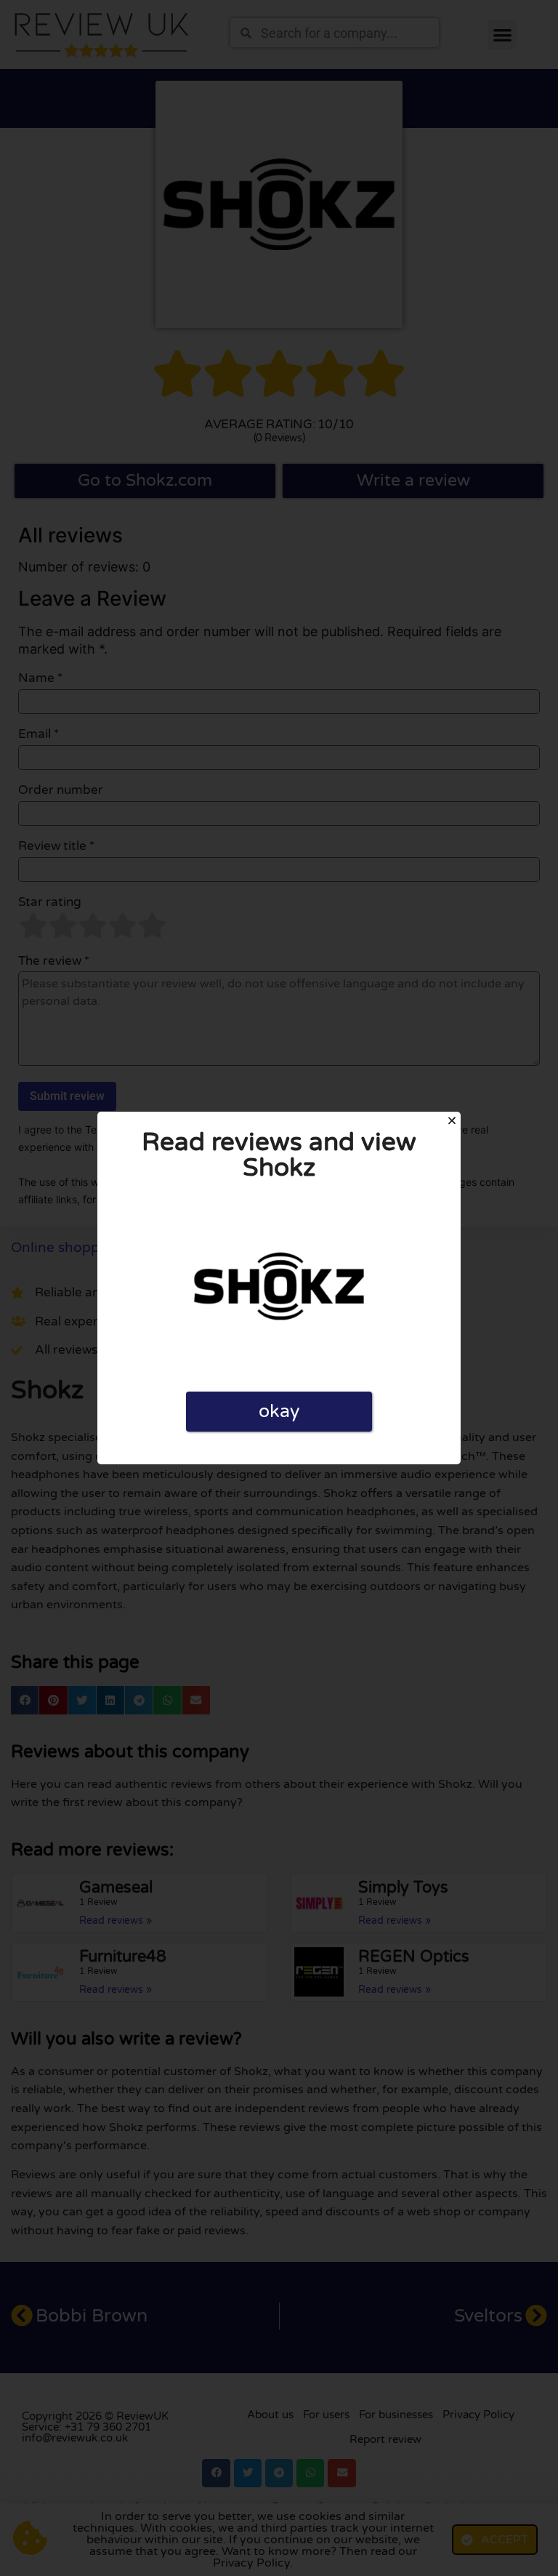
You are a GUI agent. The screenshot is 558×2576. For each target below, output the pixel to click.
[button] (452, 1120)
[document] (279, 1288)
